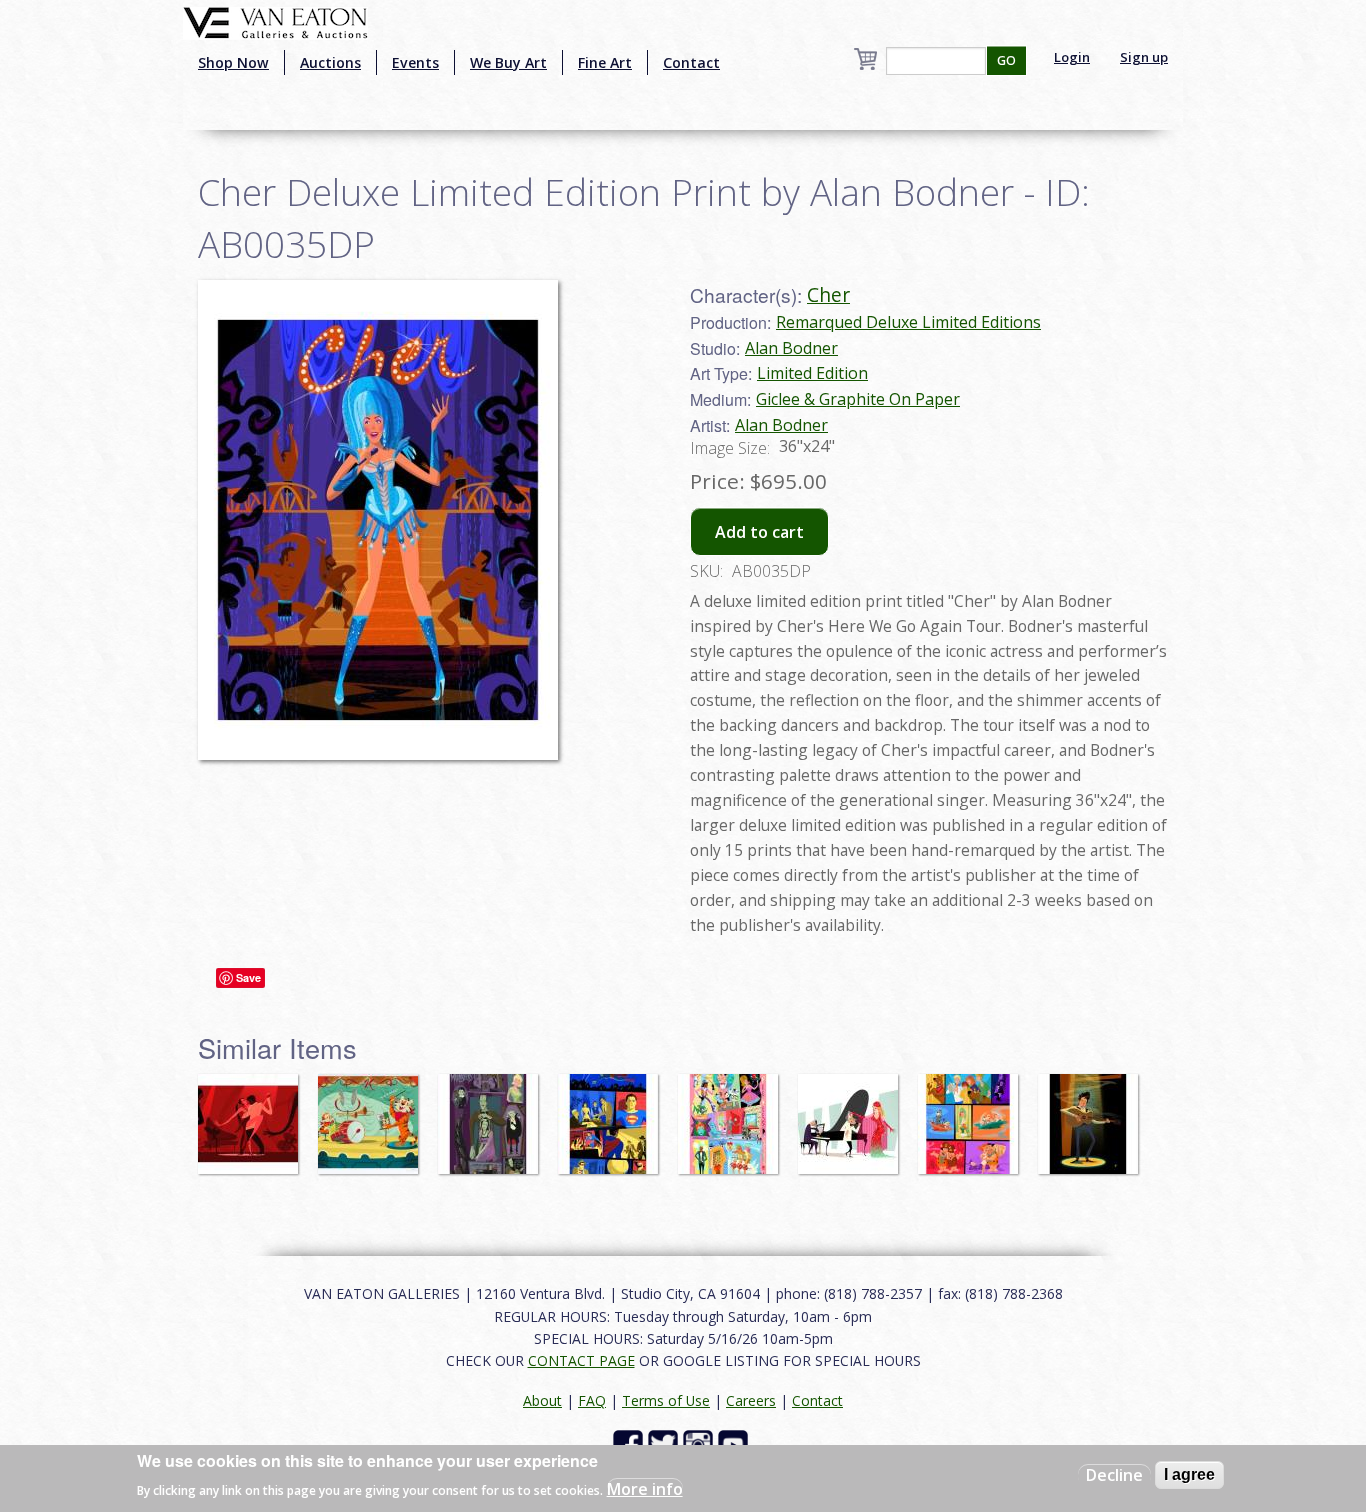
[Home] (275, 21)
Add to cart (759, 532)
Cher (828, 294)
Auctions (330, 62)
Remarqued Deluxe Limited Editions (908, 322)
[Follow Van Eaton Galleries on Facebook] (630, 1442)
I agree (1189, 1474)
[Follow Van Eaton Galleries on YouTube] (735, 1442)
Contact (691, 62)
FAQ (592, 1400)
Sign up (1144, 57)
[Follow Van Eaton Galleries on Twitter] (665, 1442)
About (542, 1400)
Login (1072, 57)
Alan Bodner (791, 348)
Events (415, 62)
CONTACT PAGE (581, 1360)
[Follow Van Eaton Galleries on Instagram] (700, 1442)
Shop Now (233, 62)
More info (645, 1488)
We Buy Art (508, 62)
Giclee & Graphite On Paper (858, 399)
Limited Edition (812, 373)
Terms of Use (666, 1400)
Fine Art (605, 62)
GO (1006, 60)
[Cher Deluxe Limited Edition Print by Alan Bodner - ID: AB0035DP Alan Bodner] (378, 518)
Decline (1114, 1475)
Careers (751, 1400)
